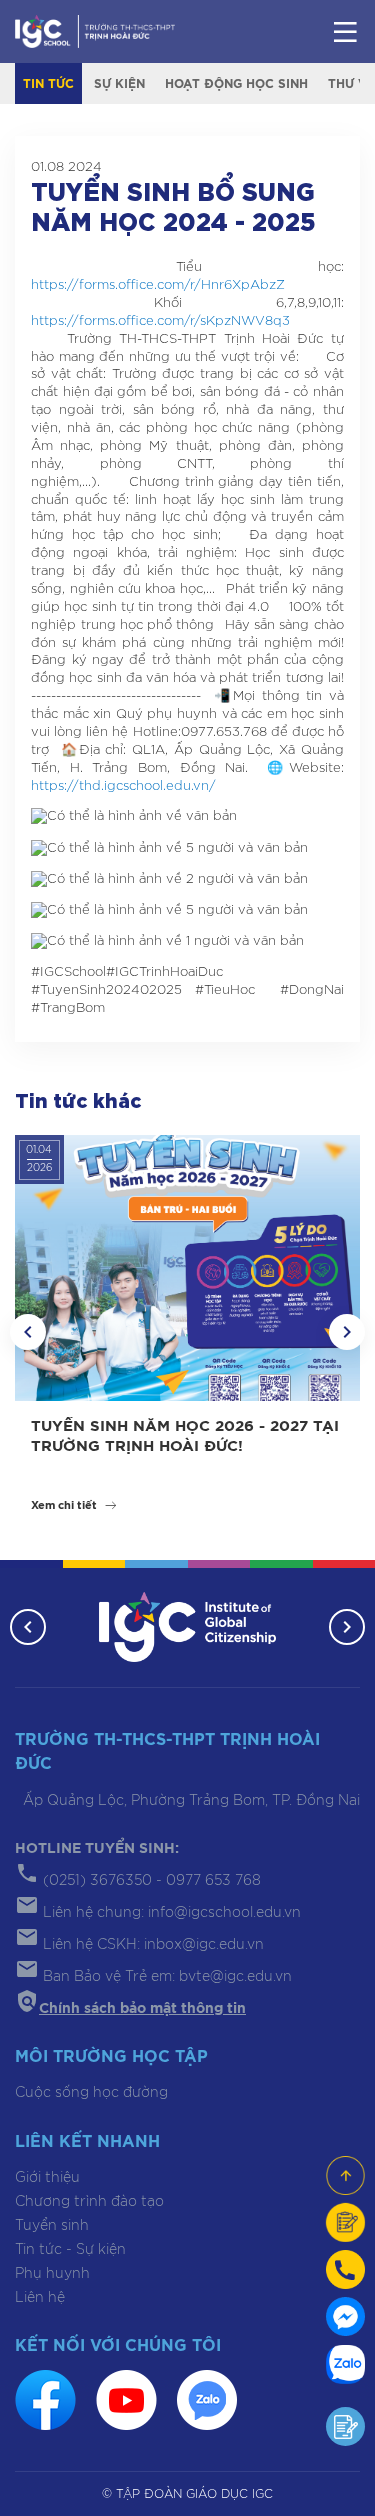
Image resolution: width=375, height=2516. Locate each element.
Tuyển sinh (52, 2226)
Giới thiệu (47, 2178)
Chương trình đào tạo (89, 2202)
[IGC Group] (188, 1627)
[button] (28, 1332)
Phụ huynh (52, 2274)
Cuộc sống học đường (91, 2093)
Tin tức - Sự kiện (70, 2250)
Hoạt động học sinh (236, 84)
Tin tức (48, 84)
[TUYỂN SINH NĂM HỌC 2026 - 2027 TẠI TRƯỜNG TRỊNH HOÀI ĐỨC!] (187, 1267)
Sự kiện (119, 84)
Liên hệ (40, 2298)
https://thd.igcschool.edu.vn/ (123, 786)
